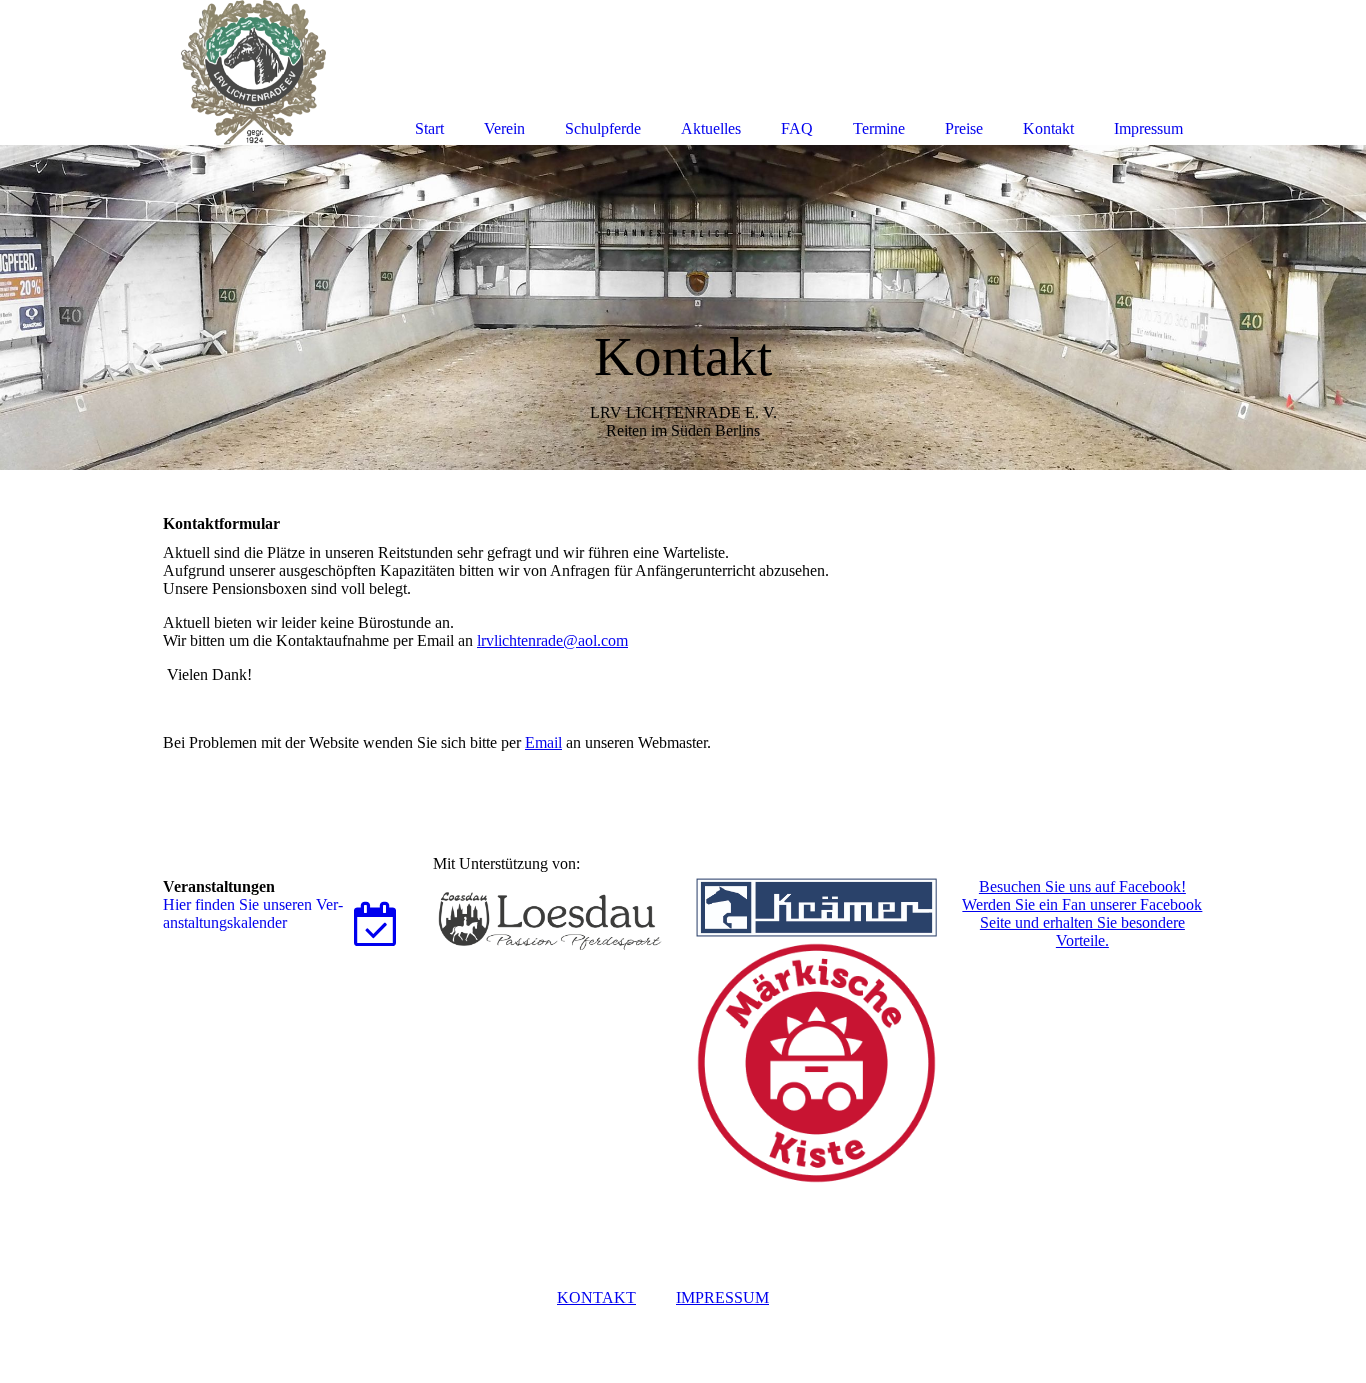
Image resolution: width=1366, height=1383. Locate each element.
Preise (964, 128)
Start (429, 128)
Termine (879, 128)
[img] (683, 307)
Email (543, 742)
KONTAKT (596, 1297)
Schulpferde (603, 128)
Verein (504, 128)
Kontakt (1048, 128)
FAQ (797, 128)
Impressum (1148, 128)
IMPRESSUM (722, 1297)
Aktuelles (711, 128)
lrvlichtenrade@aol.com (552, 640)
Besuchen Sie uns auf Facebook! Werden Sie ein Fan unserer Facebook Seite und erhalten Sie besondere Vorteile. (1082, 913)
